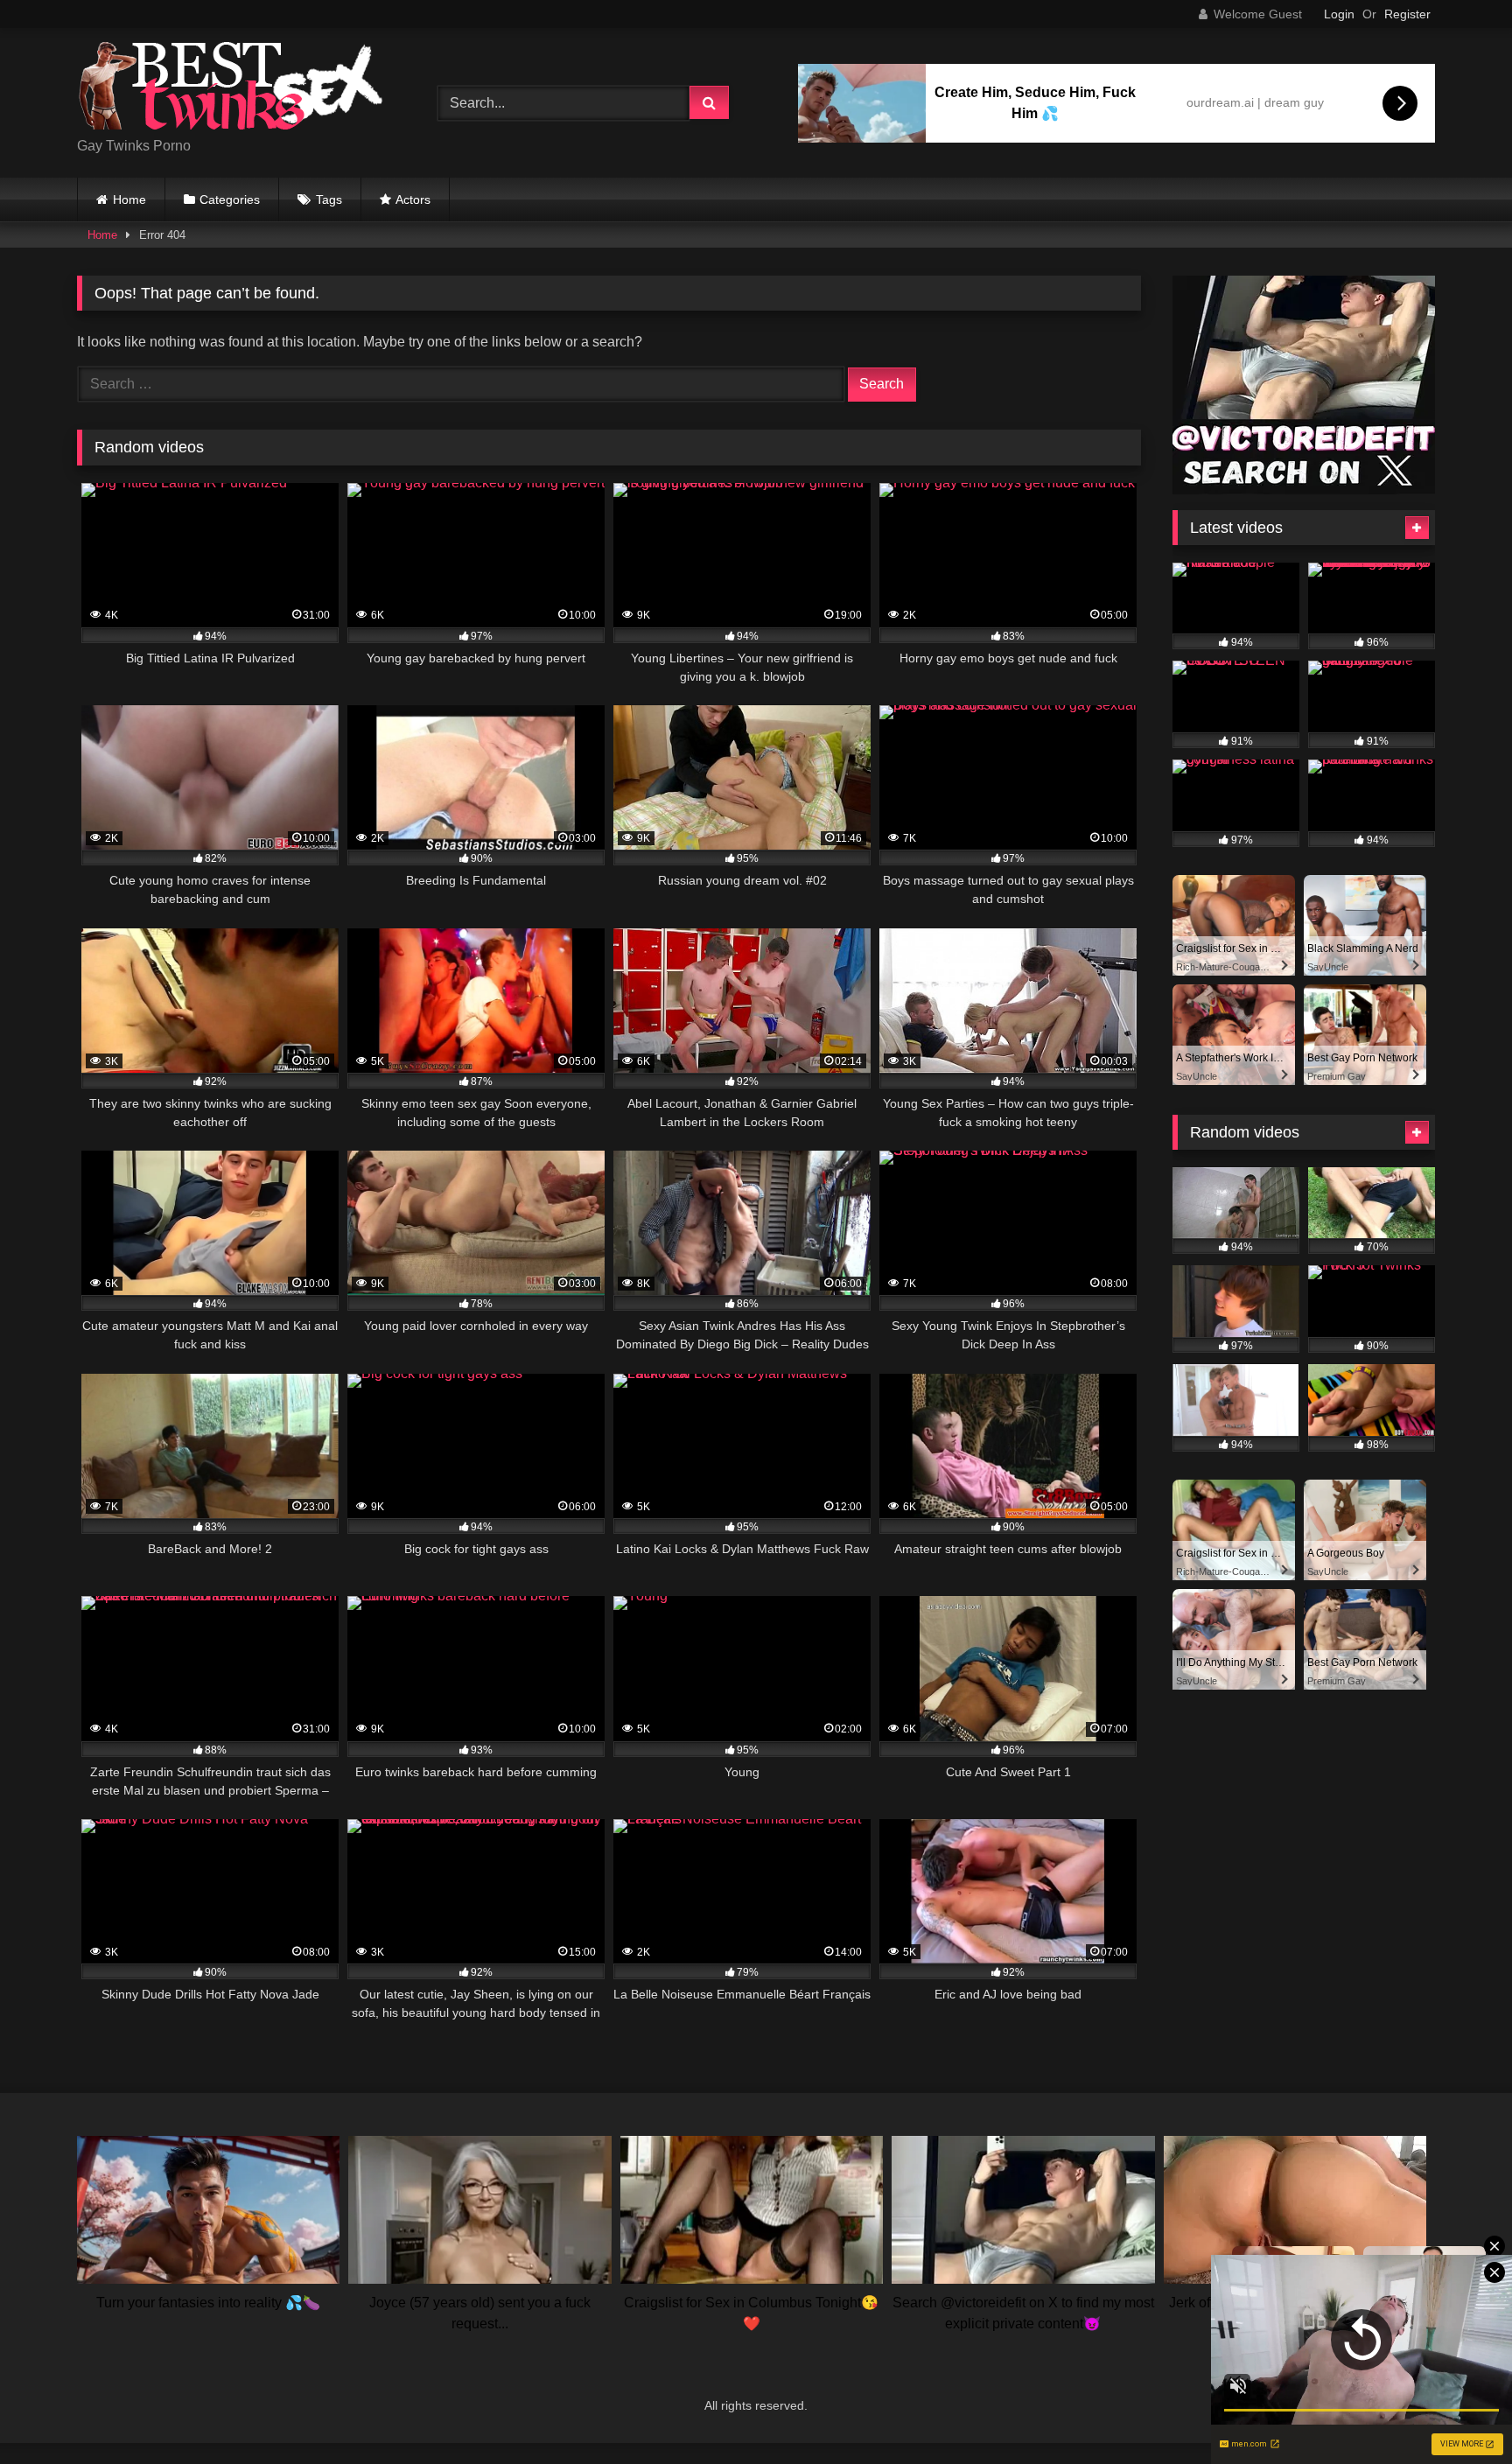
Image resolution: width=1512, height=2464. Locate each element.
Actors (413, 199)
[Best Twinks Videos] (230, 89)
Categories (230, 199)
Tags (329, 199)
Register (1407, 14)
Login (1339, 14)
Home (129, 199)
